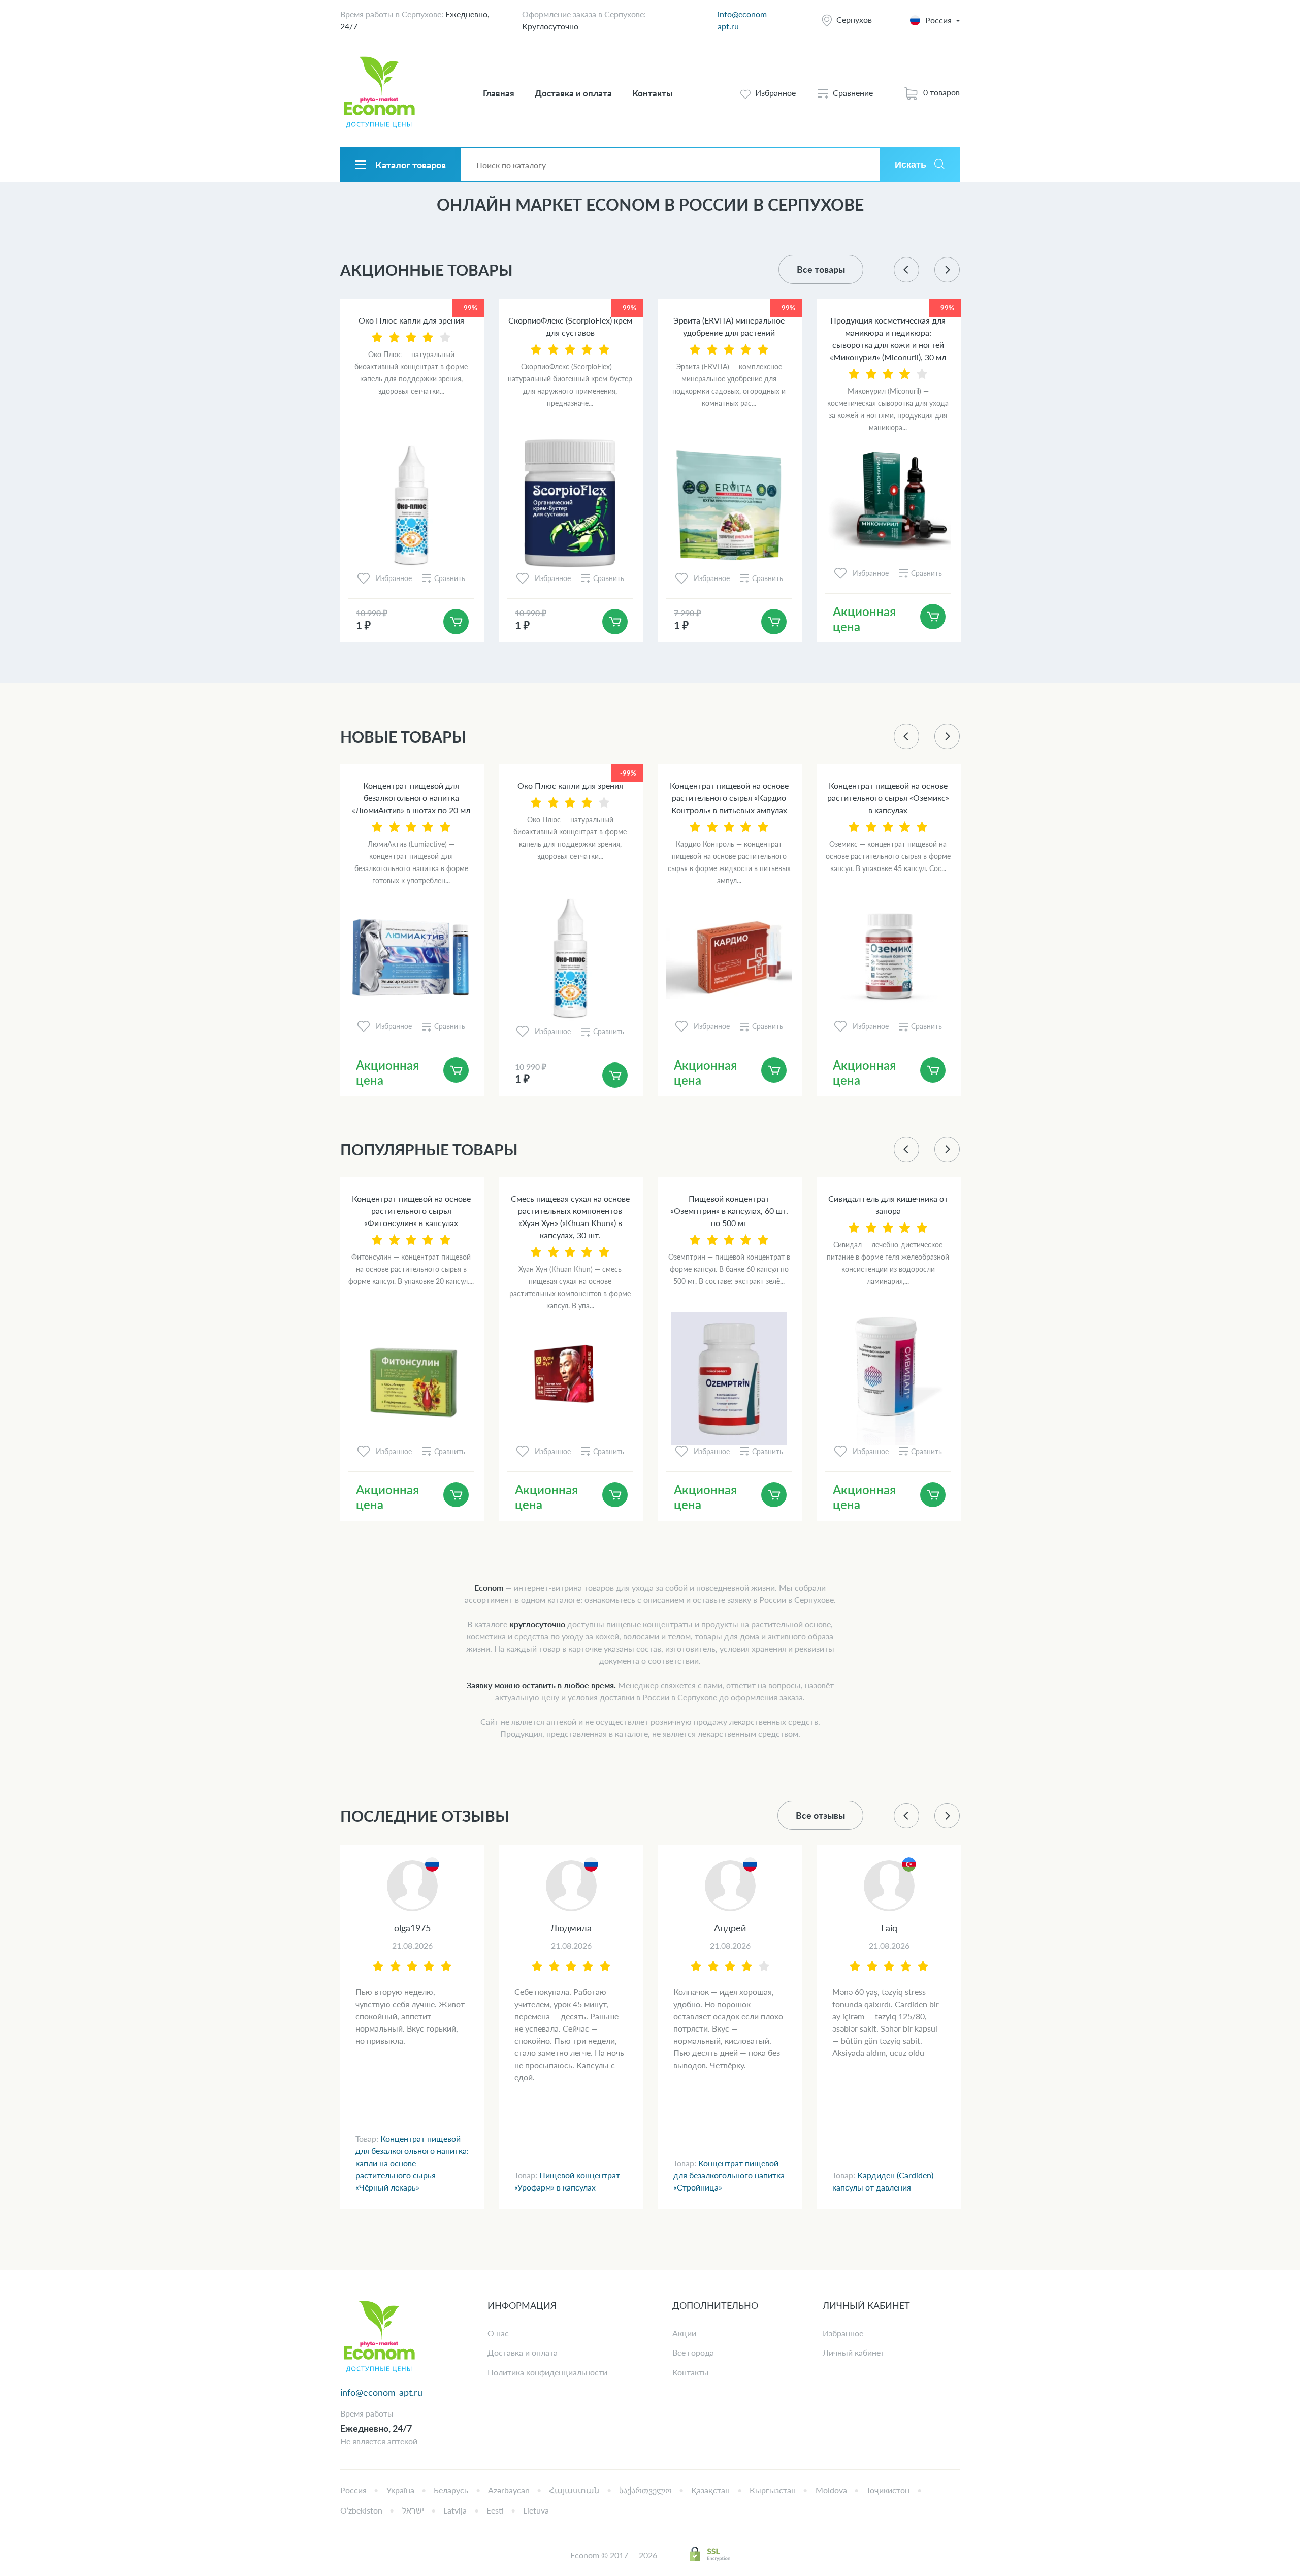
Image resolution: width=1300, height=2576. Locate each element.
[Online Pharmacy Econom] (379, 2338)
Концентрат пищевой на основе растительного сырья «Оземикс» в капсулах (888, 798)
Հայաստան (574, 2490)
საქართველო (645, 2490)
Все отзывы (820, 1815)
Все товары (821, 269)
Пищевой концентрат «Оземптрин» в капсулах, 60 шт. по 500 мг (729, 1211)
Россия (353, 2490)
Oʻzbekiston (361, 2510)
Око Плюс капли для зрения (411, 320)
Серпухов (854, 20)
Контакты (653, 93)
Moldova (831, 2490)
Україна (400, 2490)
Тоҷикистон (888, 2490)
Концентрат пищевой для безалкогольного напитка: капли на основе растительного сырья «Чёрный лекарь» (412, 2163)
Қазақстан (710, 2490)
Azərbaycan (509, 2490)
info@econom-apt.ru (381, 2392)
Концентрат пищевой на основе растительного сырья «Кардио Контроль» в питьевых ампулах (729, 798)
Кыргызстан (773, 2490)
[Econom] (379, 93)
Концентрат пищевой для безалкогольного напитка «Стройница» (729, 2175)
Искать (911, 165)
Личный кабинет (854, 2352)
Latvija (455, 2510)
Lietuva (536, 2510)
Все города (693, 2352)
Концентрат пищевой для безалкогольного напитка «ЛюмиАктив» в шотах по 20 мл (411, 798)
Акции (684, 2333)
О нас (498, 2333)
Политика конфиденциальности (547, 2372)
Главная (499, 93)
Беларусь (451, 2490)
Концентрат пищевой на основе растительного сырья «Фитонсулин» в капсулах (411, 1211)
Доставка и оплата (573, 93)
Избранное (843, 2333)
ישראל (413, 2510)
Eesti (495, 2510)
